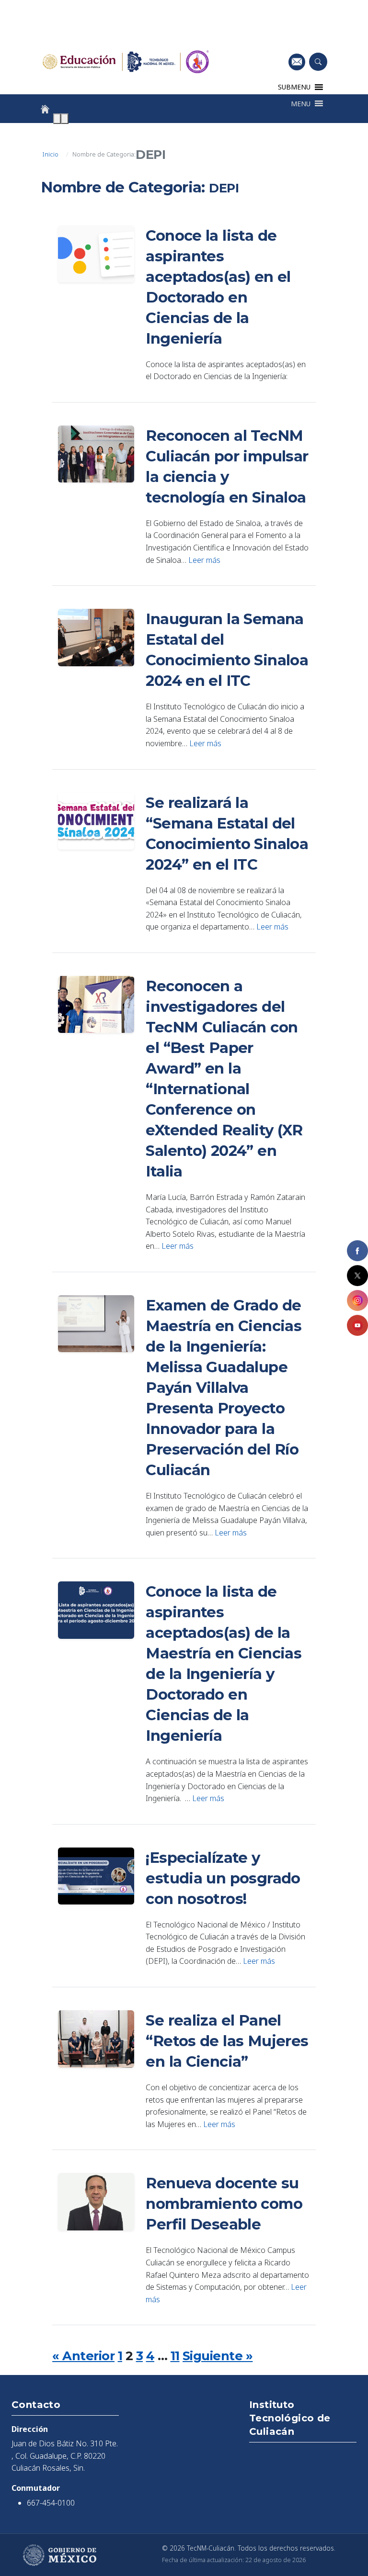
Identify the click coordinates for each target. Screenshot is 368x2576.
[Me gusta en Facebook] (357, 1251)
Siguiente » (218, 2356)
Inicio (50, 154)
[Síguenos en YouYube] (357, 1325)
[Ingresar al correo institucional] (297, 62)
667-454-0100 (51, 2503)
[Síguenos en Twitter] (357, 1276)
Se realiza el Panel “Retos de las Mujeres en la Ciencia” (227, 2041)
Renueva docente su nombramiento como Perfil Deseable (224, 2204)
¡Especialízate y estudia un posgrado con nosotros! (223, 1878)
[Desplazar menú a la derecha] (65, 119)
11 (175, 2356)
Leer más (204, 560)
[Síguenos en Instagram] (357, 1300)
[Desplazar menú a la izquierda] (57, 119)
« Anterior (83, 2356)
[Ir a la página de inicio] (45, 109)
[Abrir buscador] (318, 62)
